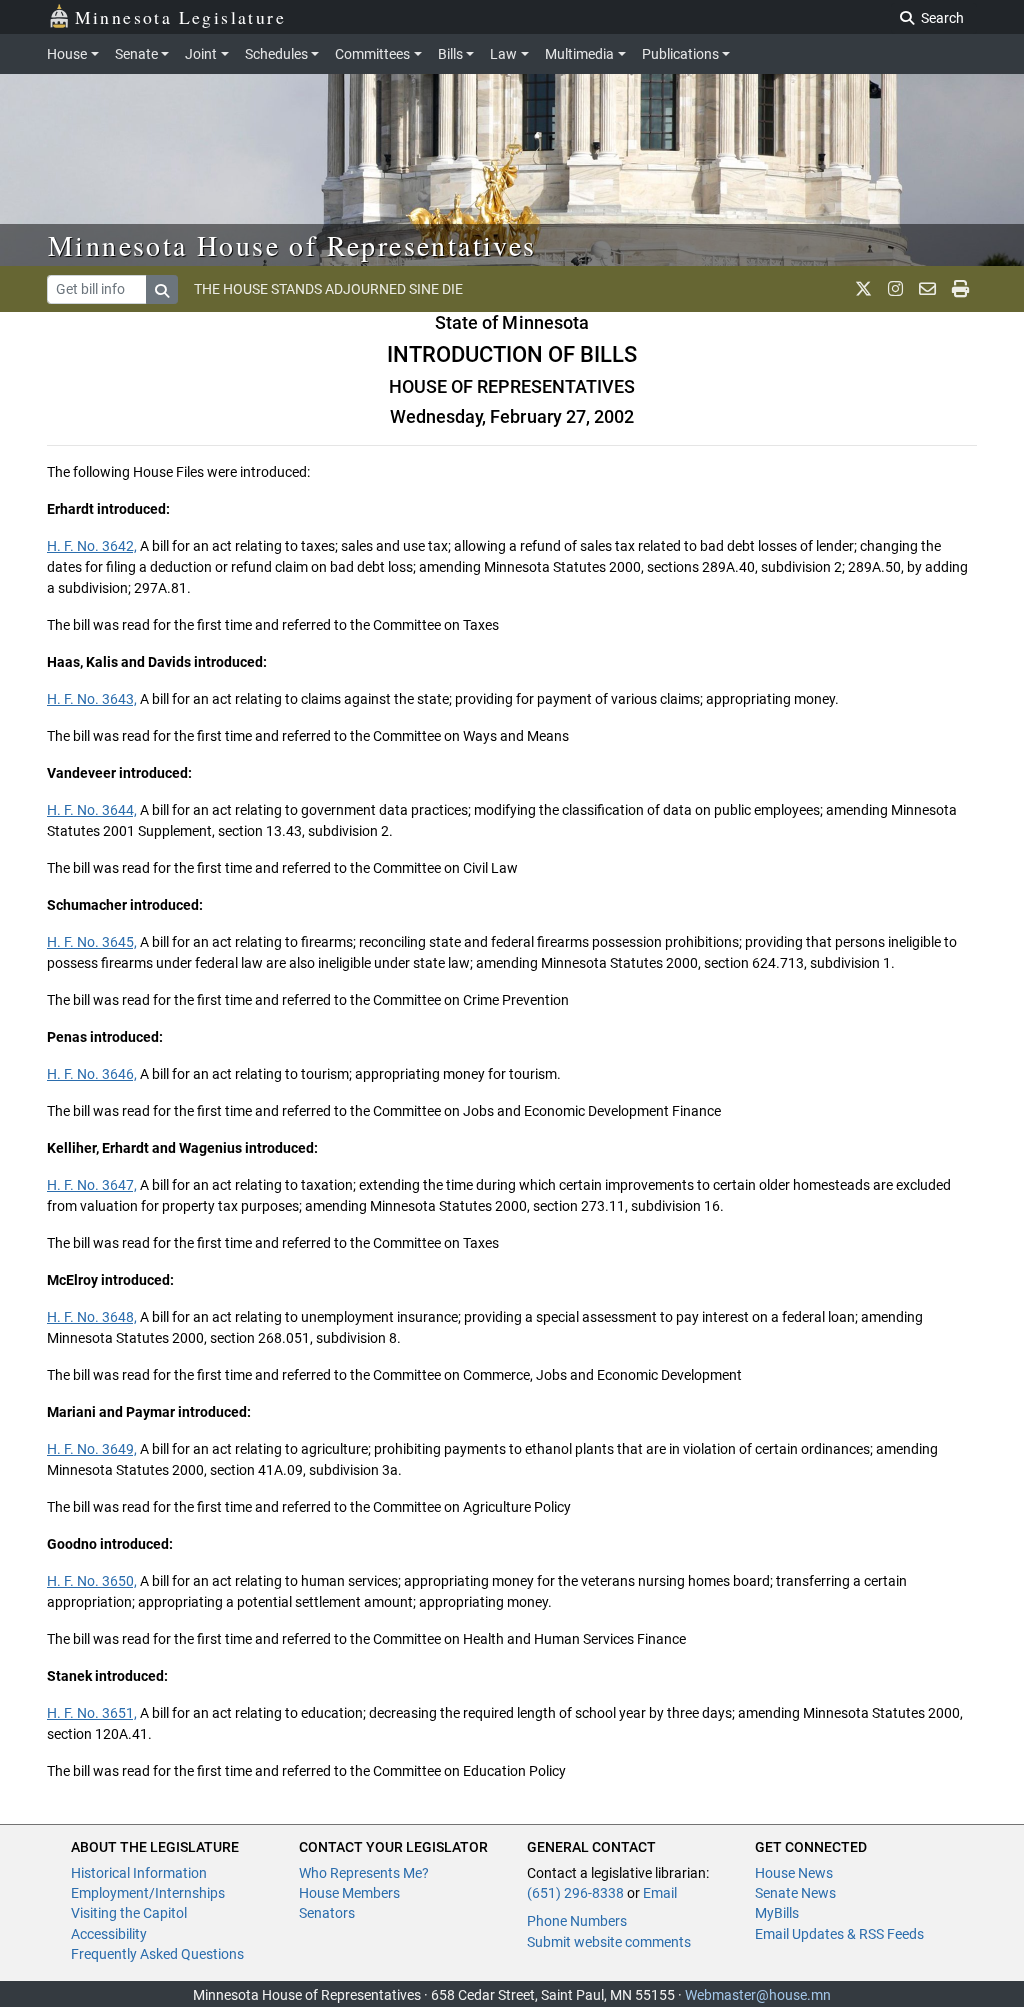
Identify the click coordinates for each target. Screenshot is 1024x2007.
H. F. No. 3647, (92, 1185)
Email (660, 1893)
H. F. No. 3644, (92, 810)
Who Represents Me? (364, 1873)
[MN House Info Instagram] (895, 289)
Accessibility (109, 1934)
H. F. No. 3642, (92, 546)
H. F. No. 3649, (92, 1449)
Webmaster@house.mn (758, 1995)
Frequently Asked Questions (157, 1954)
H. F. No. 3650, (92, 1581)
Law (503, 54)
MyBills (777, 1913)
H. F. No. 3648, (92, 1317)
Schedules (276, 54)
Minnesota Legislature (180, 17)
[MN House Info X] (863, 289)
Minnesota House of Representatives (292, 245)
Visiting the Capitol (129, 1913)
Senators (327, 1913)
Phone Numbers (577, 1921)
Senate (136, 54)
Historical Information (139, 1873)
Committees (372, 54)
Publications (680, 54)
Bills (450, 54)
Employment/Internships (148, 1893)
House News (794, 1873)
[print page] (960, 289)
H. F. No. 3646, (92, 1074)
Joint (201, 54)
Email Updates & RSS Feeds (839, 1934)
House (67, 54)
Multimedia (579, 54)
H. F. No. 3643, (92, 699)
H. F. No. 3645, (92, 942)
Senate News (795, 1893)
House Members (349, 1893)
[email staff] (927, 289)
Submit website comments (609, 1942)
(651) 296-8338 (575, 1893)
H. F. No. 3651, (92, 1713)
